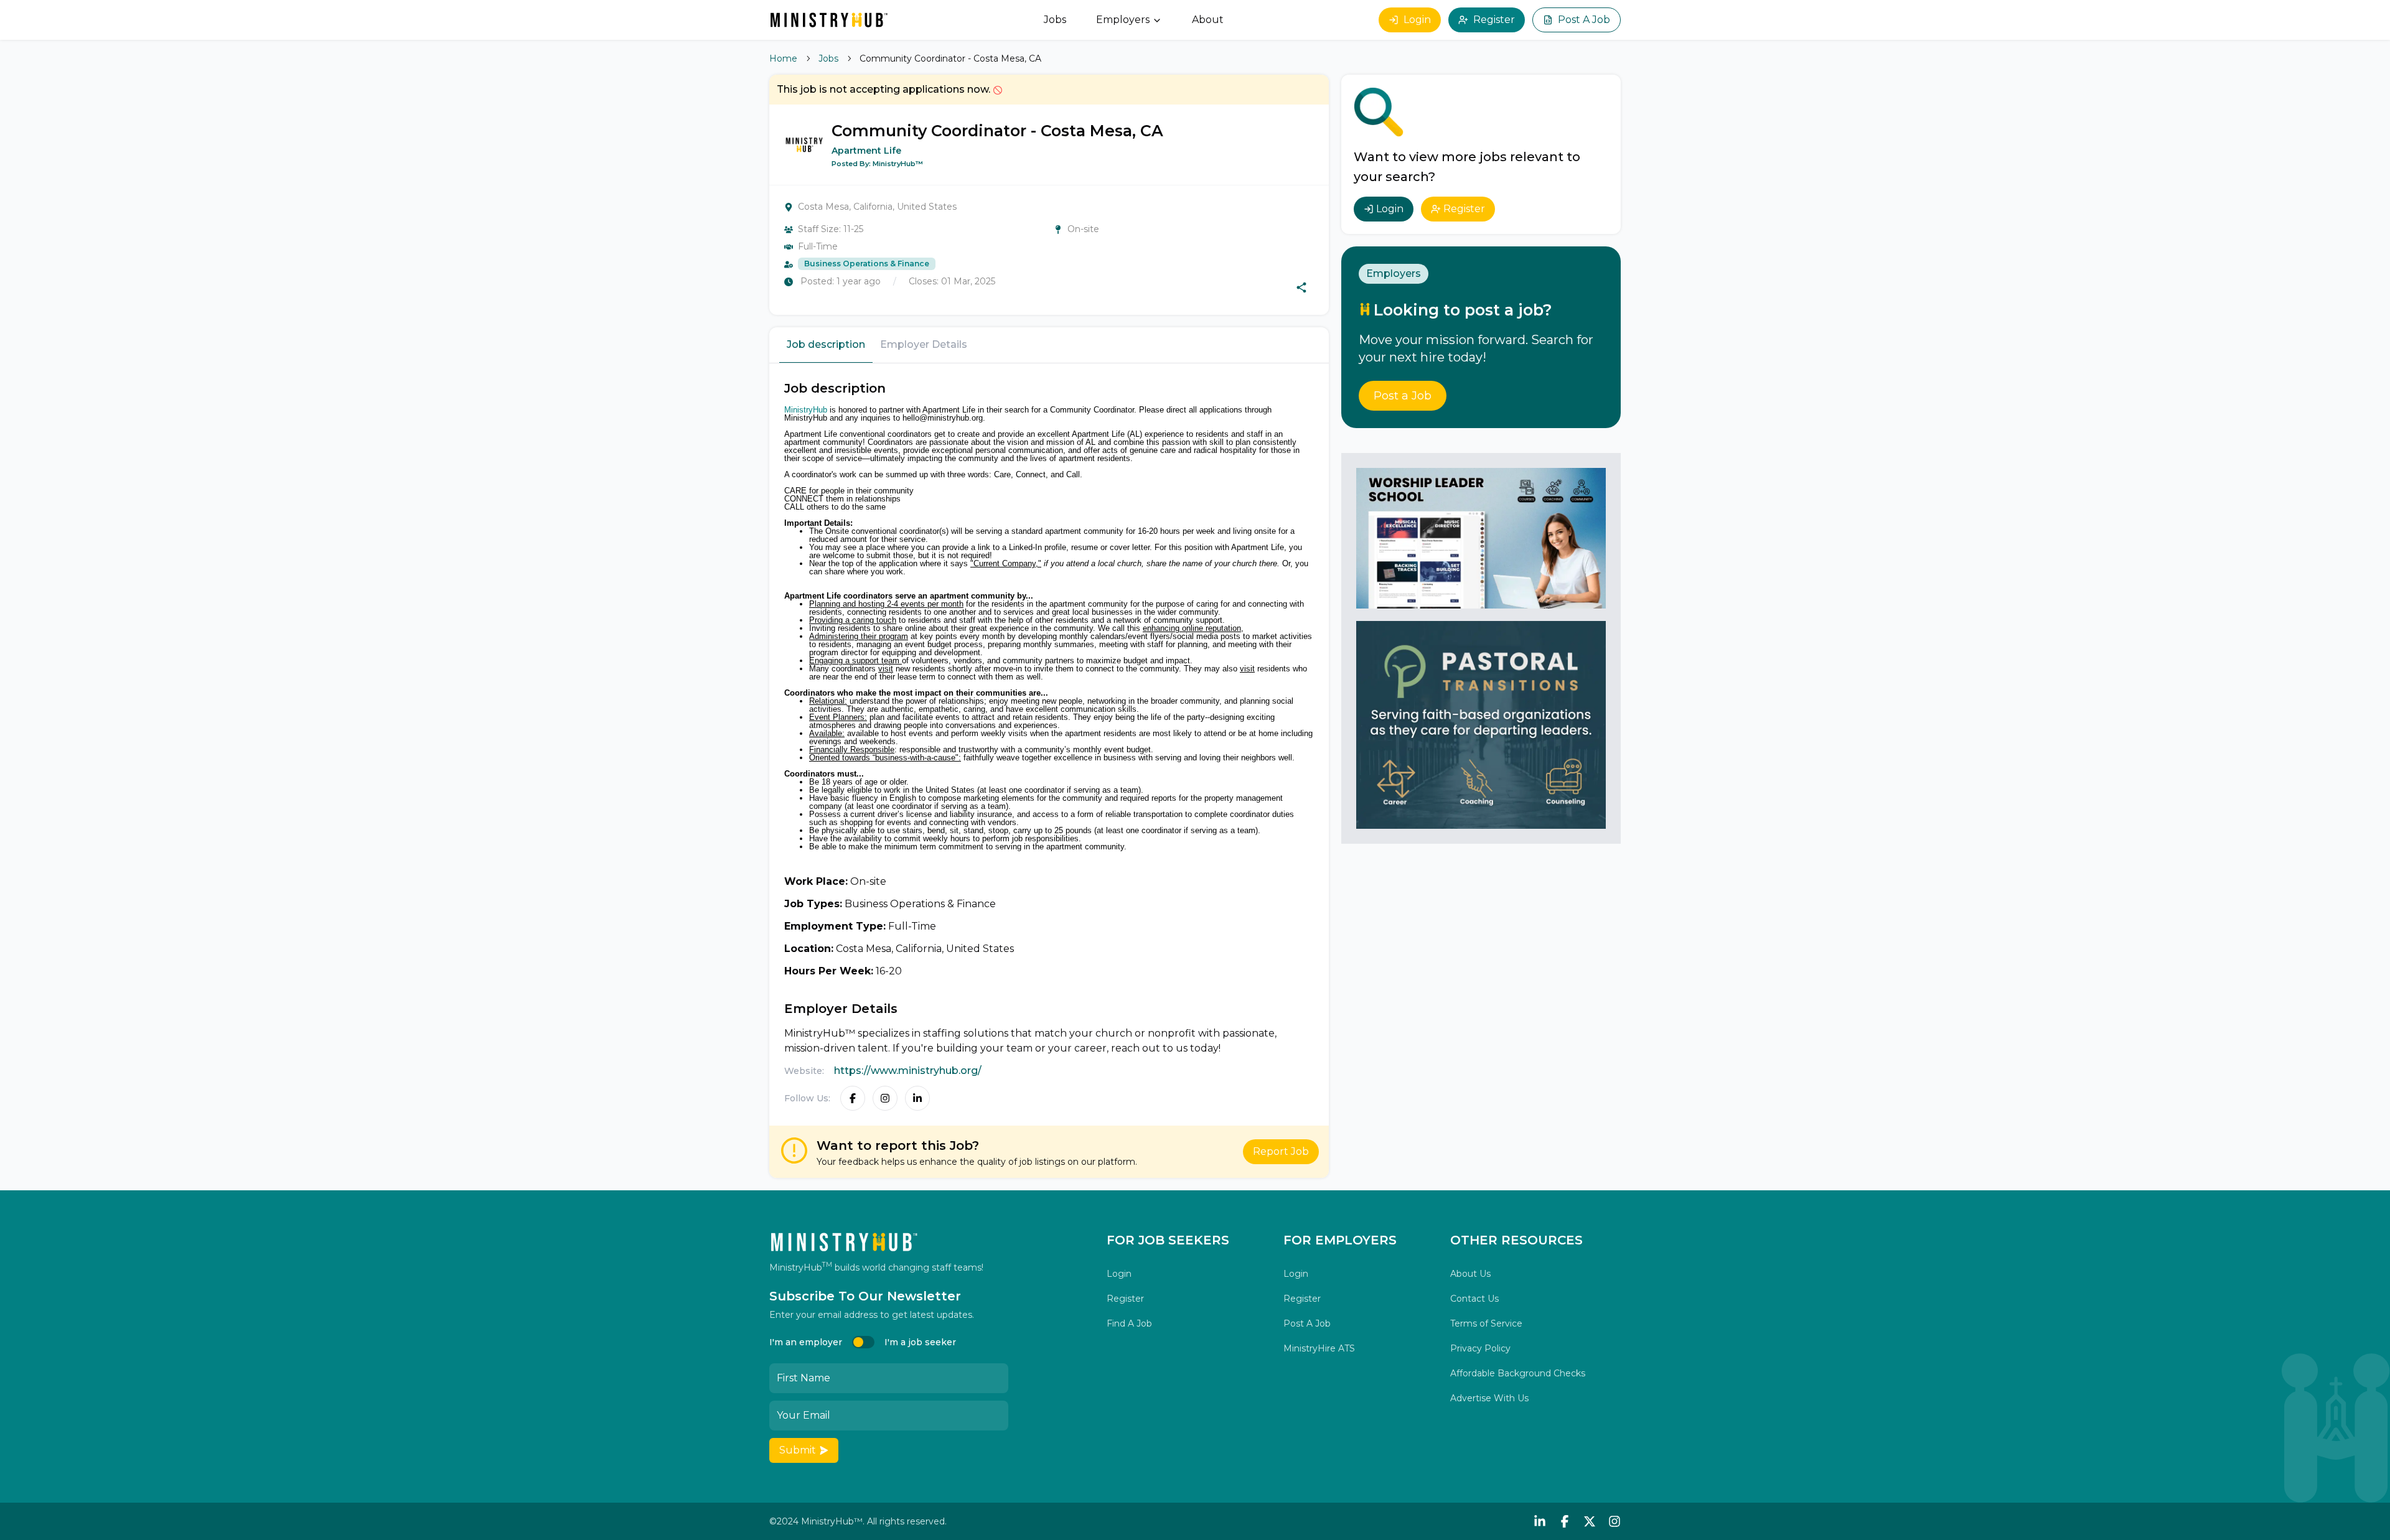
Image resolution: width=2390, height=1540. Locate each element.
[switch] (863, 1342)
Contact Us (1474, 1299)
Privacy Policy (1480, 1348)
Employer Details (924, 344)
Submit (798, 1450)
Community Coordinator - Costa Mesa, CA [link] (950, 58)
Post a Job (1403, 396)
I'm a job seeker (920, 1342)
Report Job (1281, 1151)
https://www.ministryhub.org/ (908, 1071)
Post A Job (1584, 20)
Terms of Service (1486, 1323)
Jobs (1055, 20)
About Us (1470, 1274)
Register (1494, 20)
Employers (1123, 20)
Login (1417, 20)
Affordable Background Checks (1518, 1373)
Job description (826, 344)
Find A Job (1129, 1323)
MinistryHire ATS (1319, 1348)
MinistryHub (806, 410)
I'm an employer (806, 1342)
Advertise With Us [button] (1489, 1398)
